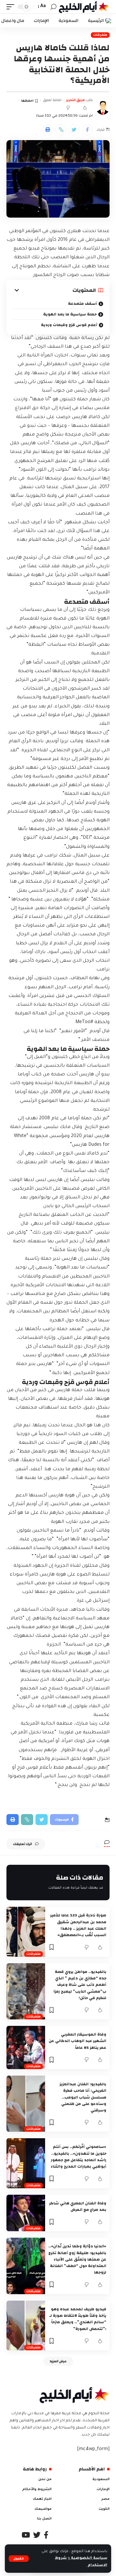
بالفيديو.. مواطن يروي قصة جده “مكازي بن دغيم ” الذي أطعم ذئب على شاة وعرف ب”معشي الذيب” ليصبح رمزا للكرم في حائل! (80, 1985)
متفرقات (100, 35)
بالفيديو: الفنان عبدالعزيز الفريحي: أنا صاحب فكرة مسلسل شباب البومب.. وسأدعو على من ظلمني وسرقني (83, 2097)
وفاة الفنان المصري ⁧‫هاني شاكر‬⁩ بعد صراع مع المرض (78, 2206)
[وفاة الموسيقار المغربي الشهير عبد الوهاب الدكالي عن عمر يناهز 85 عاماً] (26, 2047)
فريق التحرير (75, 100)
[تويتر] (37, 2535)
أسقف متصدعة (82, 303)
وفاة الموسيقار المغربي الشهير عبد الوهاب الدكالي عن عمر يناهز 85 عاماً (77, 2041)
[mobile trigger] (12, 7)
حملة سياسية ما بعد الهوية (70, 314)
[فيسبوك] (46, 2535)
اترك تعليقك (22, 1844)
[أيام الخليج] (84, 7)
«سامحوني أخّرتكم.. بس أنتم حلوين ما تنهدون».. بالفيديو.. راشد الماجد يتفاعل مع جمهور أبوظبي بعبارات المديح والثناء (78, 2156)
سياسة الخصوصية (89, 2558)
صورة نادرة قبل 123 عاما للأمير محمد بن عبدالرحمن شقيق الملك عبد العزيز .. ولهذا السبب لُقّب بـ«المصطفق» (78, 1925)
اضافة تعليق (52, 100)
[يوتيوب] (26, 2535)
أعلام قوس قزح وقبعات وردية (69, 324)
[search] (53, 7)
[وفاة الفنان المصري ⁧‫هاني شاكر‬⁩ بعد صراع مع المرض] (26, 2213)
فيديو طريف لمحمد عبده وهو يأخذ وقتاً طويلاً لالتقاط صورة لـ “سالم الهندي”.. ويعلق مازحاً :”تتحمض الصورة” (78, 2319)
